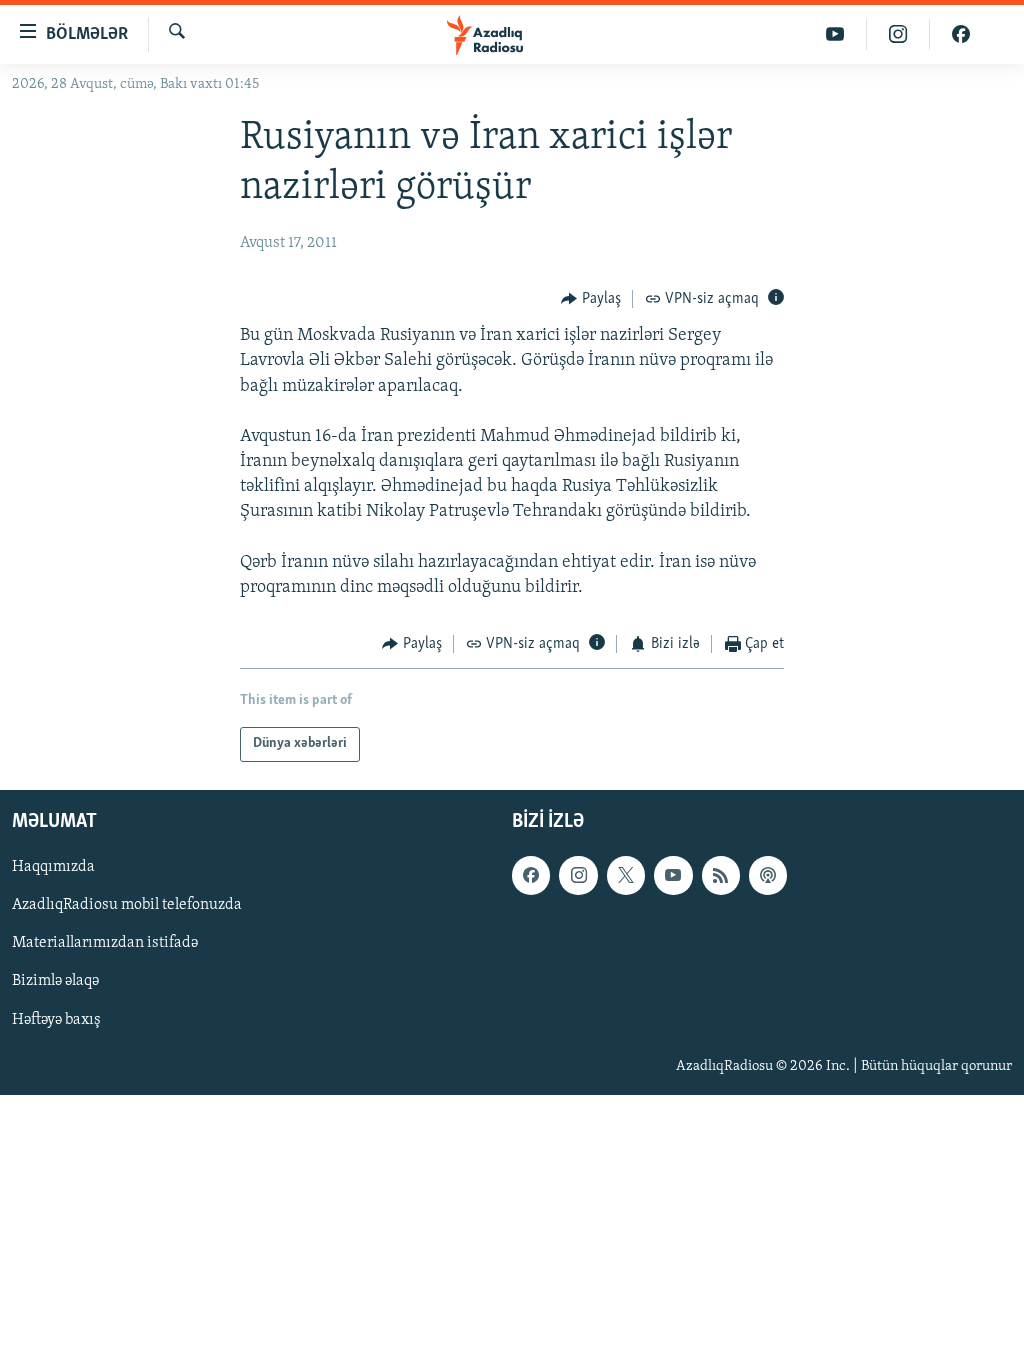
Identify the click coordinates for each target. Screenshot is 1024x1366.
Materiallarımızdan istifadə (105, 943)
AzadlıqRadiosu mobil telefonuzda (127, 905)
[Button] (591, 299)
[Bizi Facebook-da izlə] (961, 34)
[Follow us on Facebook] (531, 875)
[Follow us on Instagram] (578, 875)
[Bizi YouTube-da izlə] (835, 34)
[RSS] (721, 875)
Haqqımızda (53, 867)
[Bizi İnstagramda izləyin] (898, 34)
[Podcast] (768, 875)
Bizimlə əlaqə (55, 981)
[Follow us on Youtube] (673, 875)
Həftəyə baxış (56, 1019)
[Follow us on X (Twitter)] (626, 875)
